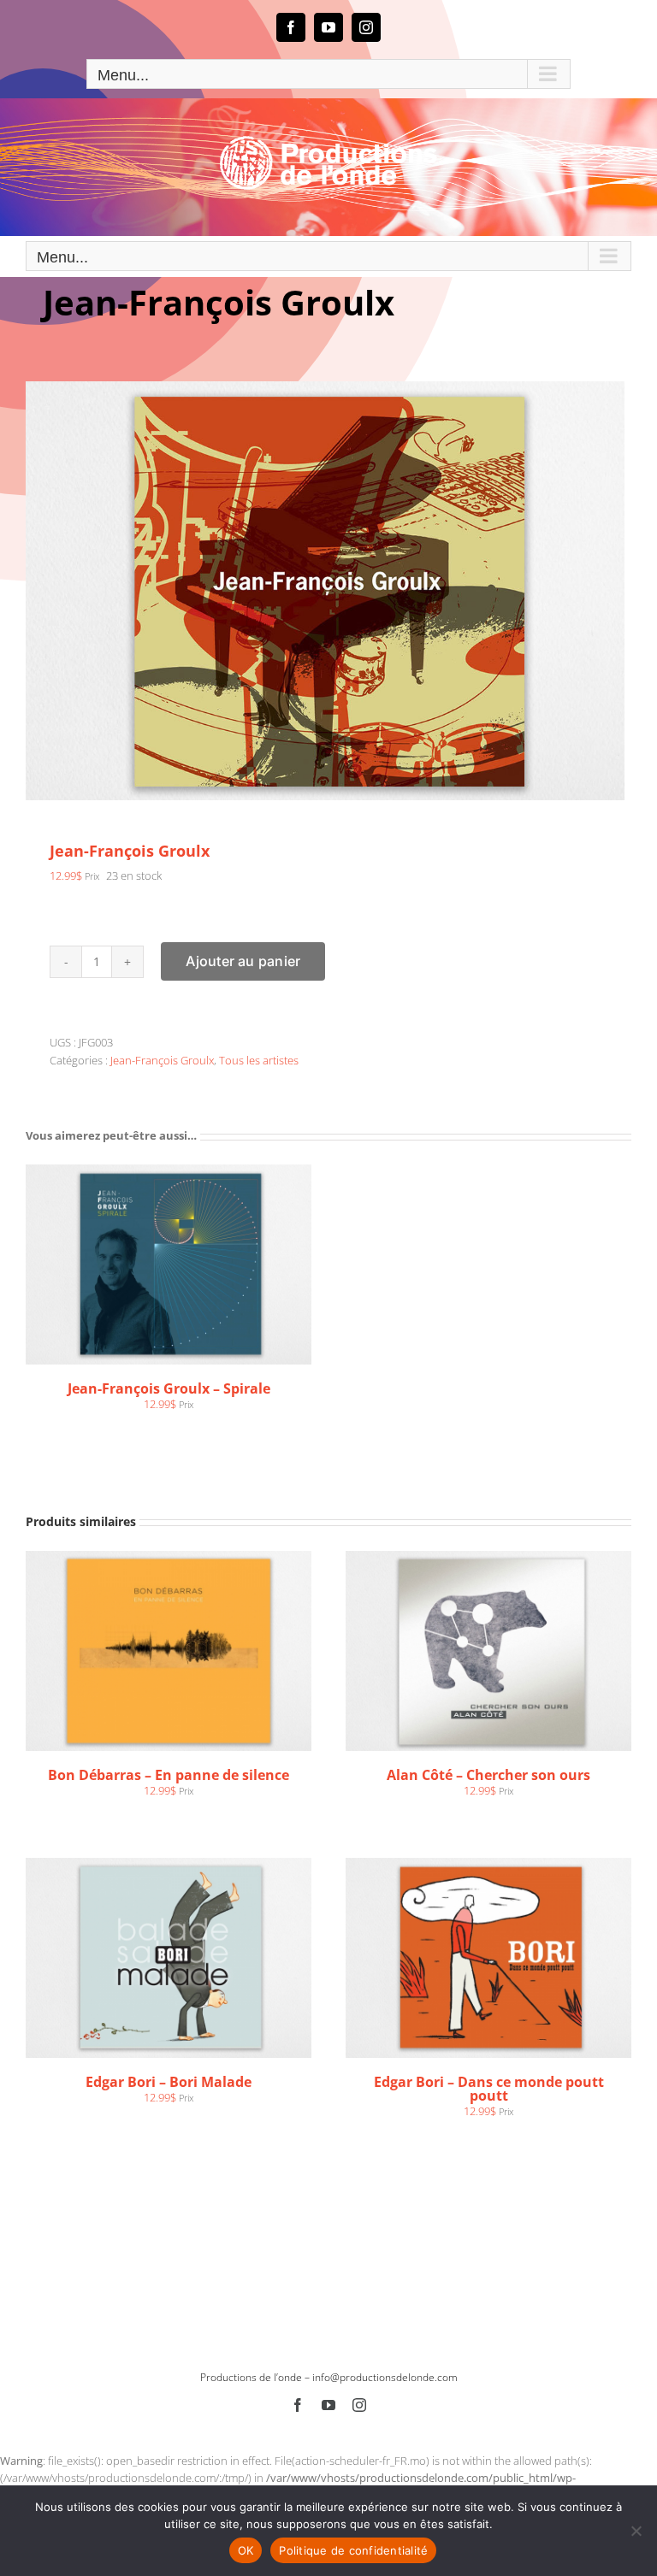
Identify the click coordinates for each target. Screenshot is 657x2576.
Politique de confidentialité (353, 2550)
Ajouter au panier (243, 961)
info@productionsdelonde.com (385, 2377)
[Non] (636, 2531)
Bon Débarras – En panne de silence (169, 1775)
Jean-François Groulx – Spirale (169, 1388)
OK (246, 2550)
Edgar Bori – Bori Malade (169, 2082)
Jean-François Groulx (162, 1060)
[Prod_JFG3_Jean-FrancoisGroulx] (328, 591)
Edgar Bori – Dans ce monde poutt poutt (489, 2089)
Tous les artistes (259, 1060)
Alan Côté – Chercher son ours (488, 1775)
